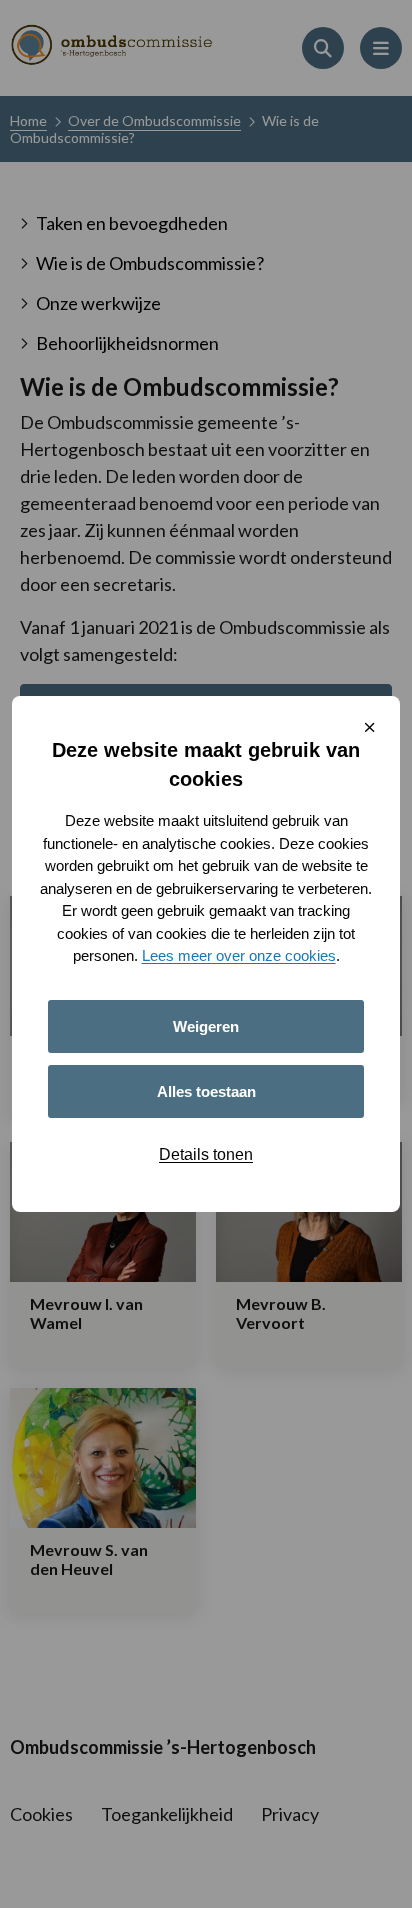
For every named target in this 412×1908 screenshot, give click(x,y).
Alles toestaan (206, 1091)
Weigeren (206, 1026)
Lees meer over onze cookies (239, 955)
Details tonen (206, 1154)
